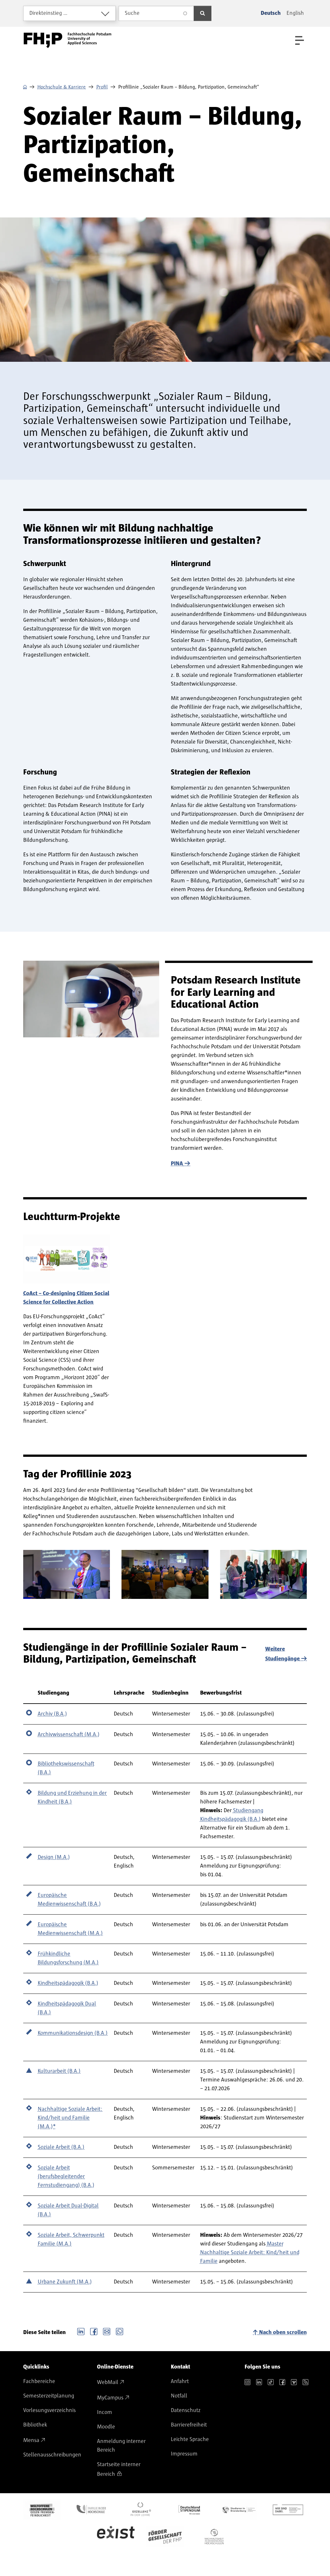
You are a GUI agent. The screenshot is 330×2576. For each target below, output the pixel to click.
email (107, 2331)
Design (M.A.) (54, 1857)
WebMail (108, 2382)
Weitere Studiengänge (282, 1654)
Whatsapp (120, 2331)
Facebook (94, 2331)
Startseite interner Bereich (119, 2469)
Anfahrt (180, 2381)
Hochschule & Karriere (62, 87)
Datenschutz (186, 2410)
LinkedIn (81, 2331)
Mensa (31, 2440)
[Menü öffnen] (300, 40)
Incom (105, 2412)
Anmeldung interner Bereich (121, 2446)
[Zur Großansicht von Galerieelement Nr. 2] (165, 1574)
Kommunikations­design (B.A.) (73, 2033)
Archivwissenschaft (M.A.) (69, 1735)
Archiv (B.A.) (52, 1714)
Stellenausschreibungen (52, 2455)
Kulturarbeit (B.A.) (59, 2071)
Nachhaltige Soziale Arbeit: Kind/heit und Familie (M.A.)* (70, 2118)
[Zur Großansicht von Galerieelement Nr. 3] (263, 1574)
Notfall (179, 2396)
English (295, 13)
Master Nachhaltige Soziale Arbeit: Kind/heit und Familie (250, 2253)
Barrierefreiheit (189, 2425)
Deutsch (271, 13)
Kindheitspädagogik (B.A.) (68, 1983)
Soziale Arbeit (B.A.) (61, 2147)
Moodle (106, 2427)
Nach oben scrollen (283, 2332)
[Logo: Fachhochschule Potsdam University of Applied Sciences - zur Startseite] (68, 40)
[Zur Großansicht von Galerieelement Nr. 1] (67, 1574)
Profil (102, 87)
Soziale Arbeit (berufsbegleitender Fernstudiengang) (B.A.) (66, 2177)
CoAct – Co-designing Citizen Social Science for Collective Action (66, 1298)
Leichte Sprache (190, 2439)
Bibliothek (35, 2425)
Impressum (184, 2454)
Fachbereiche (39, 2381)
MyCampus (110, 2398)
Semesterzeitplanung (49, 2396)
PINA (177, 1164)
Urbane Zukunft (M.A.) (65, 2282)
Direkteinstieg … (49, 13)
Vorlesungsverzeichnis (49, 2410)
